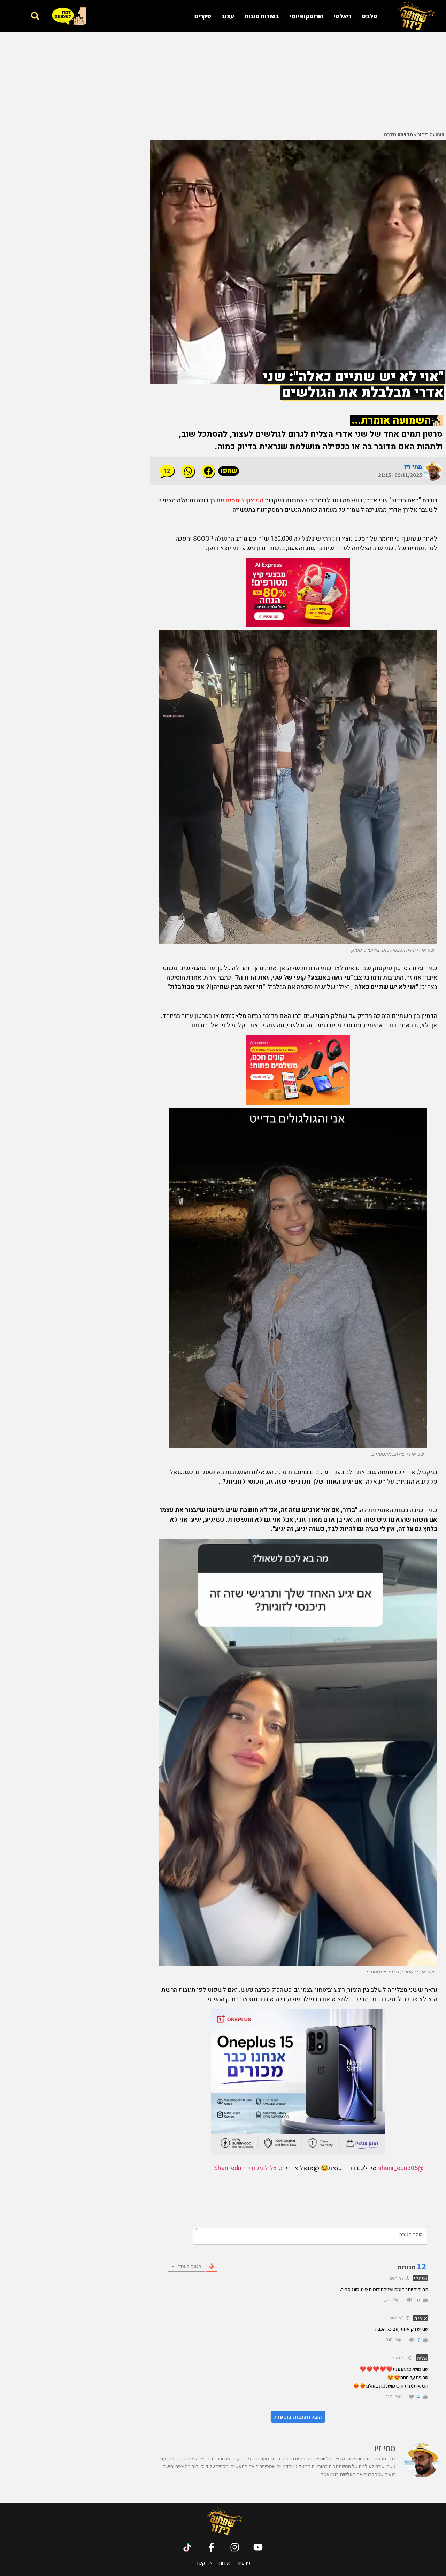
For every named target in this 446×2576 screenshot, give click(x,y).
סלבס (369, 16)
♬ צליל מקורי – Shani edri (249, 2168)
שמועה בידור (431, 135)
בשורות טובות (262, 16)
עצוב (228, 16)
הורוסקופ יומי (306, 16)
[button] (35, 16)
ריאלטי (343, 16)
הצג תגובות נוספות (298, 2417)
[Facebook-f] (211, 2547)
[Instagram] (235, 2547)
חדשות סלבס (398, 135)
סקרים (203, 16)
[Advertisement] (298, 81)
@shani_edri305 (401, 2168)
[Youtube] (258, 2547)
